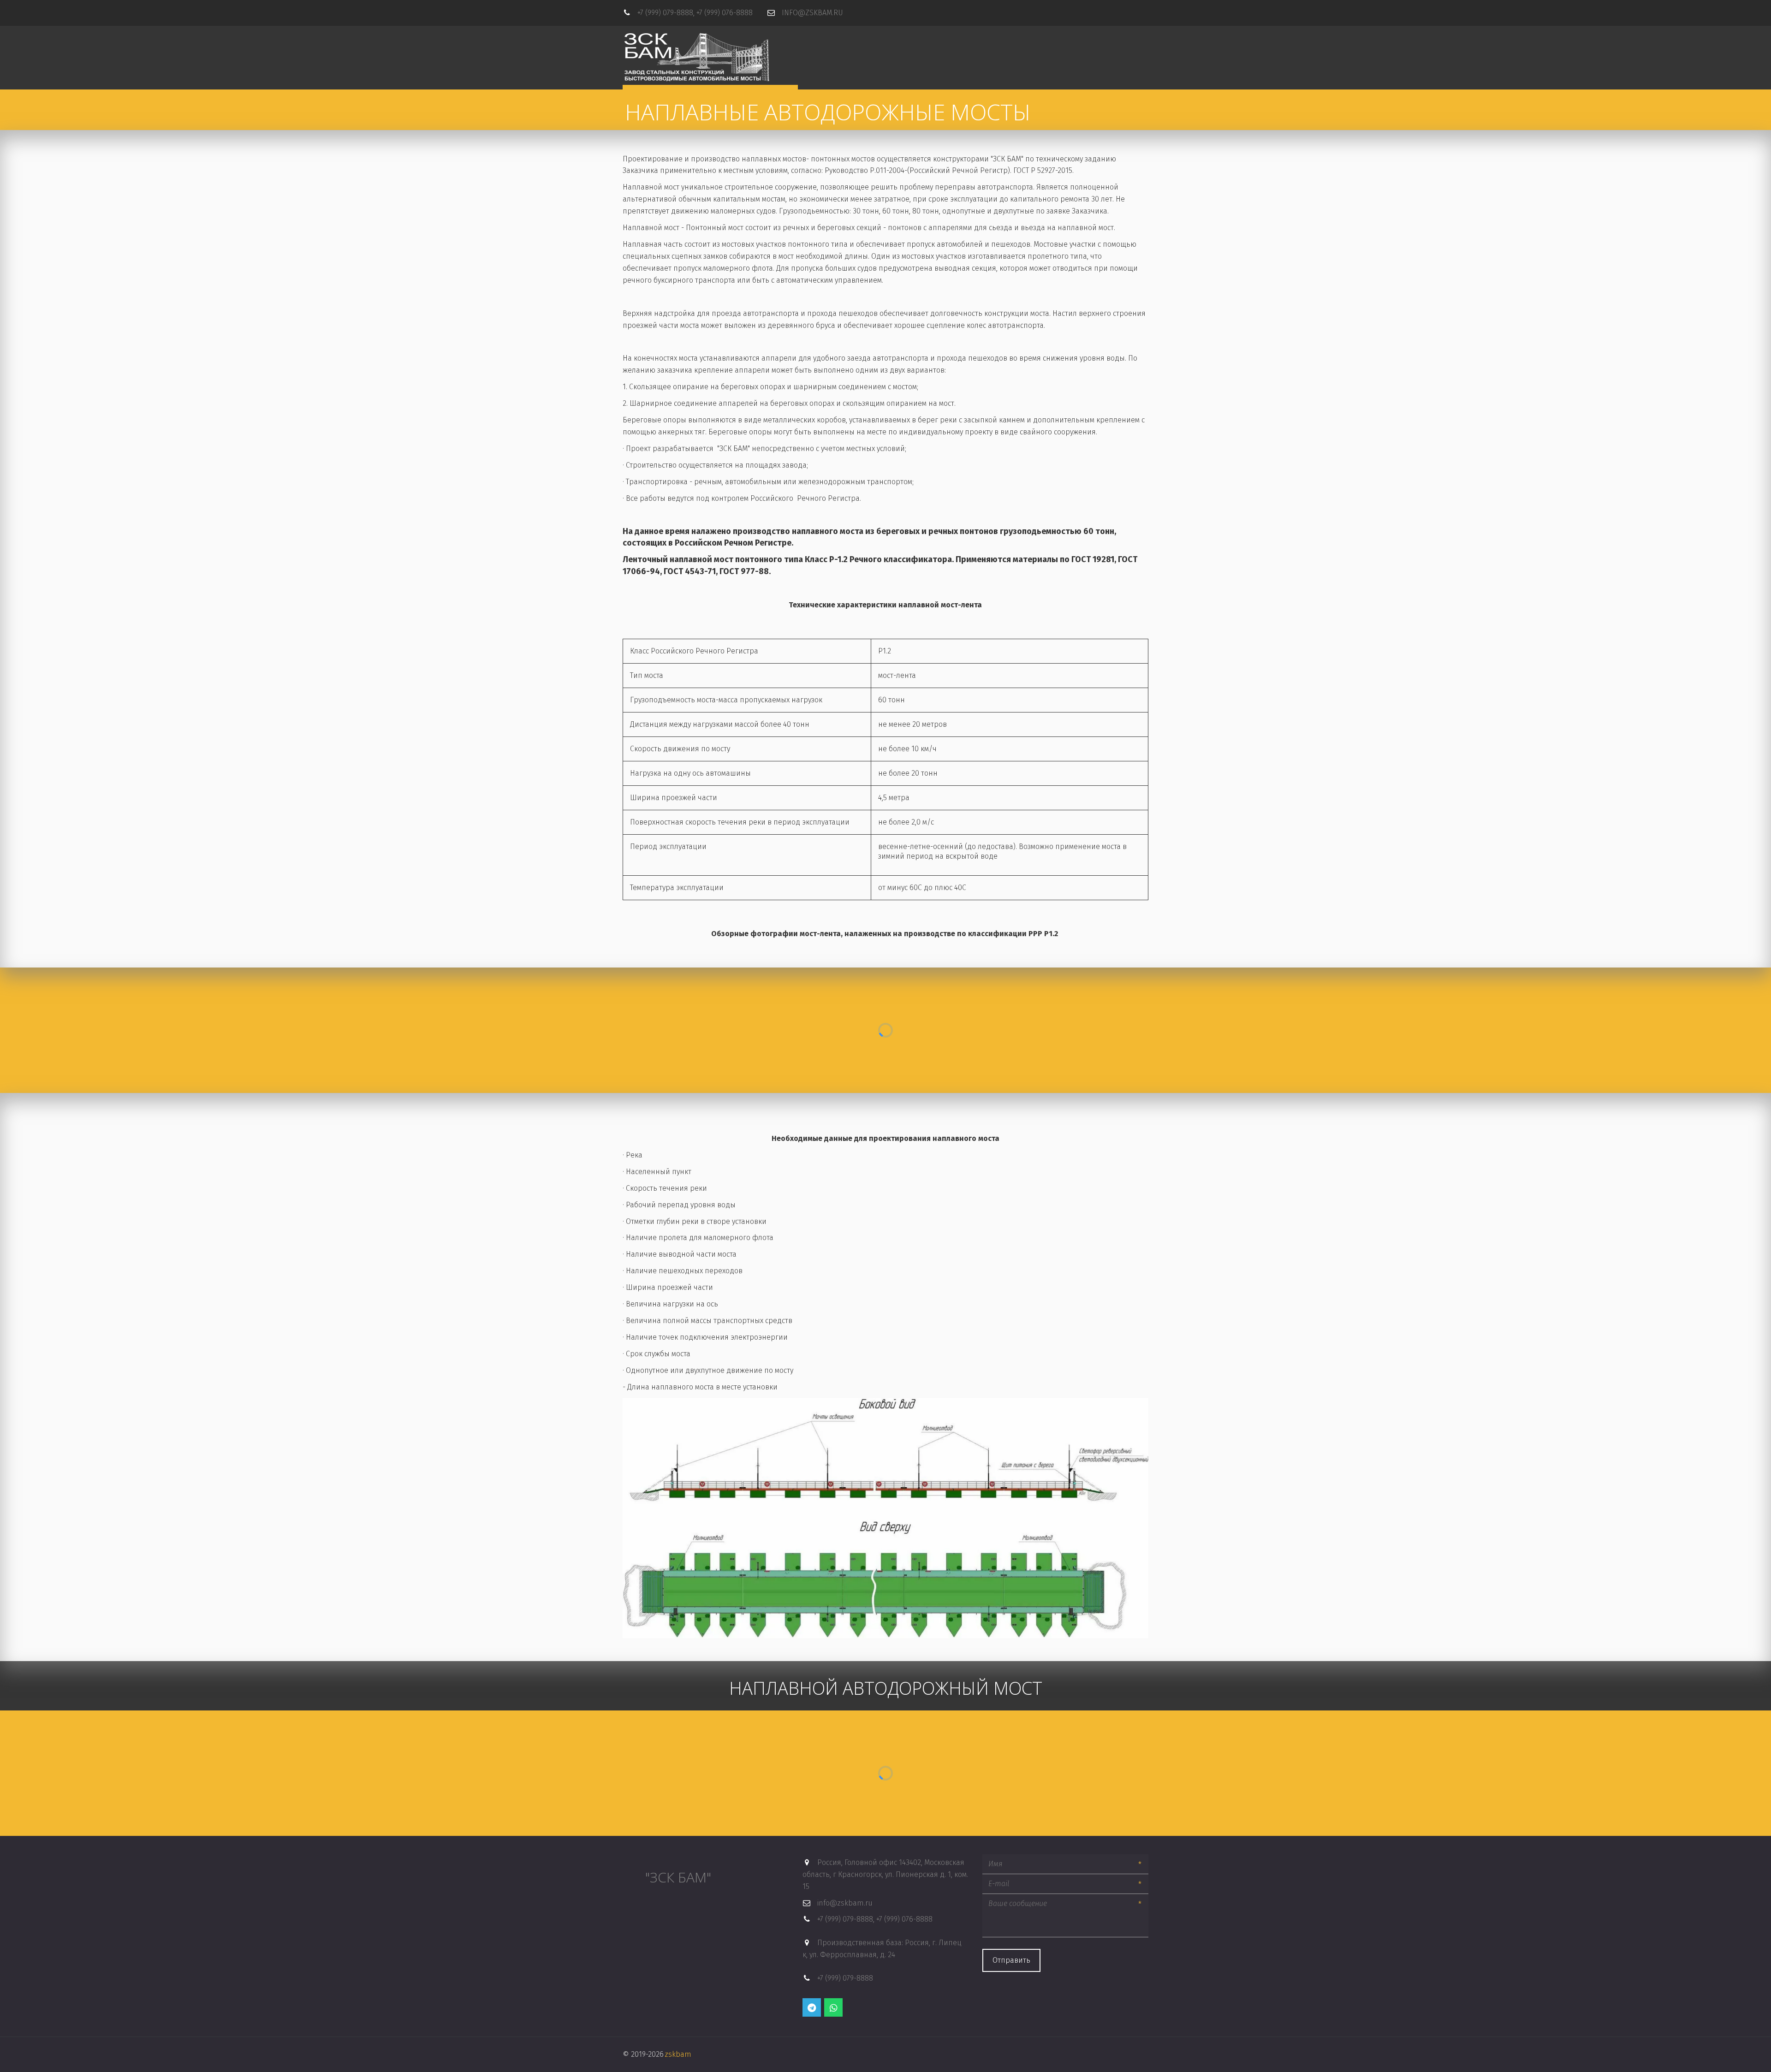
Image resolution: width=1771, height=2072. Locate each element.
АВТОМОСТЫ (916, 45)
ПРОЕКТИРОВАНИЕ (1040, 45)
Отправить (1011, 1960)
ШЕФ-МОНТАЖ (975, 45)
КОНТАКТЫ (1098, 45)
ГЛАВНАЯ (865, 45)
